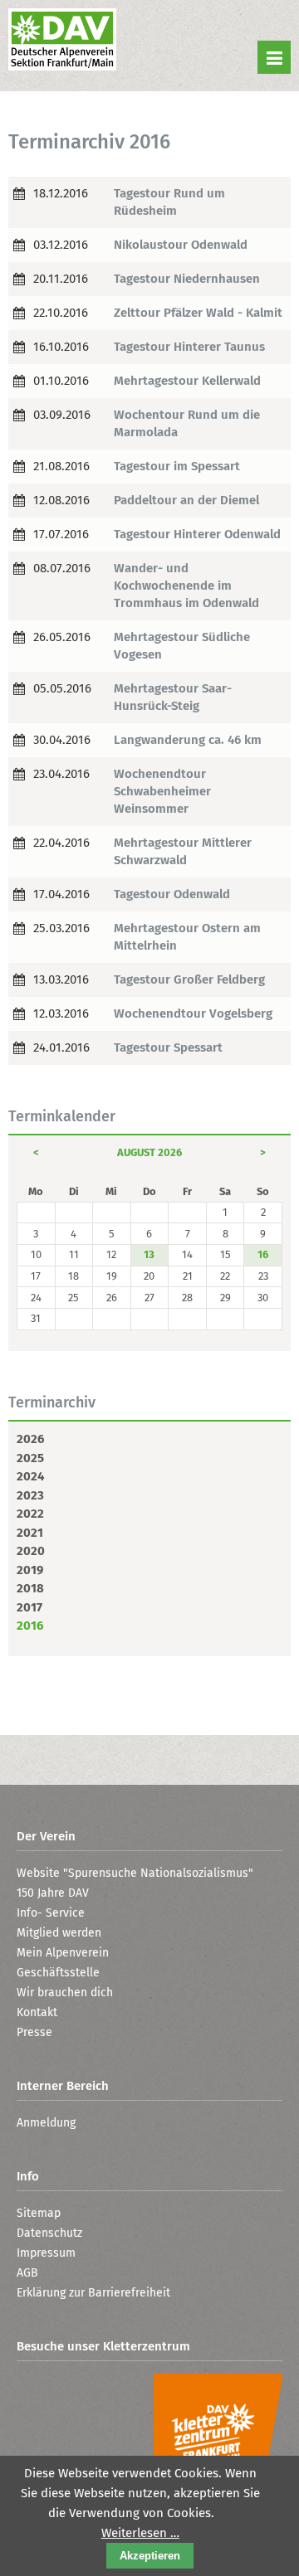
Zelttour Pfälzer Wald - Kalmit (198, 313)
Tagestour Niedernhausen (187, 279)
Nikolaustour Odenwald (181, 245)
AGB (27, 2273)
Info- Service (51, 1913)
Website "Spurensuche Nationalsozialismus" (135, 1873)
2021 (30, 1533)
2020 (31, 1551)
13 (149, 1254)
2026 (30, 1439)
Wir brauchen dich (65, 1993)
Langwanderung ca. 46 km (188, 740)
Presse (34, 2032)
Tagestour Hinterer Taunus (189, 347)
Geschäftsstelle (58, 1973)
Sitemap (39, 2213)
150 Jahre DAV (53, 1893)
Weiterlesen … (140, 2533)
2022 (30, 1514)
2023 (30, 1495)
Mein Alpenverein (63, 1953)
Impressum (46, 2253)
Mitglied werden (59, 1933)
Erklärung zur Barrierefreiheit (93, 2293)
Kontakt (37, 2012)
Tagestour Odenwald (172, 894)
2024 (30, 1476)
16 (263, 1254)
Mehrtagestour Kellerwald (187, 381)
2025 (30, 1458)
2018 (30, 1588)
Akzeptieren (150, 2556)
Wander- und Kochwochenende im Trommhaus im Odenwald (186, 586)
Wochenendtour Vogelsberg (193, 1013)
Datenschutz (49, 2233)
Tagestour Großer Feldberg (189, 979)
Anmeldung (46, 2123)
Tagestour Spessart (168, 1047)
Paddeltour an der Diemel (186, 500)
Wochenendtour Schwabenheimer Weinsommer (162, 791)
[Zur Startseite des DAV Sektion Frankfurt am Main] (62, 41)
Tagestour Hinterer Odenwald (197, 534)
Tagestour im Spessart (177, 466)
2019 (30, 1570)
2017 (29, 1607)
